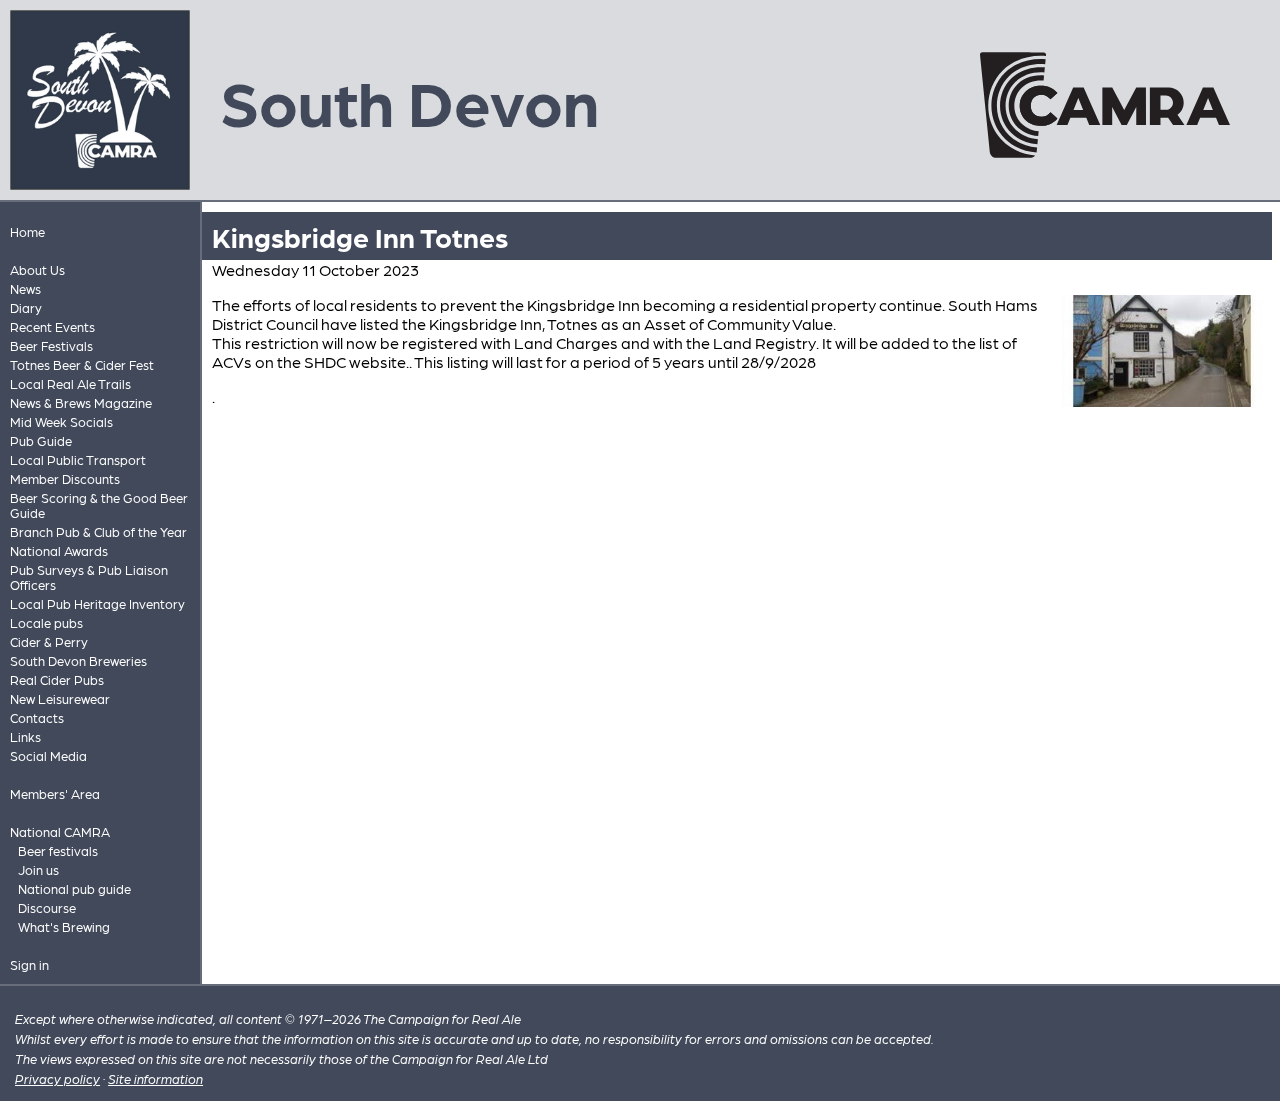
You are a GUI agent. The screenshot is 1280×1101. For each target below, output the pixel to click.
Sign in (29, 964)
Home (27, 231)
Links (25, 736)
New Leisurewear (60, 698)
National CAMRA (60, 831)
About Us (37, 269)
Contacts (37, 717)
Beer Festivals (51, 345)
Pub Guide (41, 440)
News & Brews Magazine (81, 402)
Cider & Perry (49, 641)
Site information (155, 1078)
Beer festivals (58, 850)
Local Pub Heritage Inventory (97, 603)
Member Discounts (65, 478)
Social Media (48, 755)
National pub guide (74, 888)
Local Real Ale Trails (70, 383)
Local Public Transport (78, 459)
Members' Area (55, 793)
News (25, 288)
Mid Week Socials (61, 421)
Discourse (47, 907)
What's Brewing (64, 926)
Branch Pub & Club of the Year (98, 531)
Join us (38, 869)
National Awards (59, 550)
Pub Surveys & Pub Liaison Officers (89, 577)
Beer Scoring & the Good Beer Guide (99, 505)
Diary (26, 307)
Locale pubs (46, 622)
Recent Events (52, 326)
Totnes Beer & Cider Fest (82, 364)
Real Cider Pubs (57, 679)
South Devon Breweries (78, 660)
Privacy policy (57, 1078)
